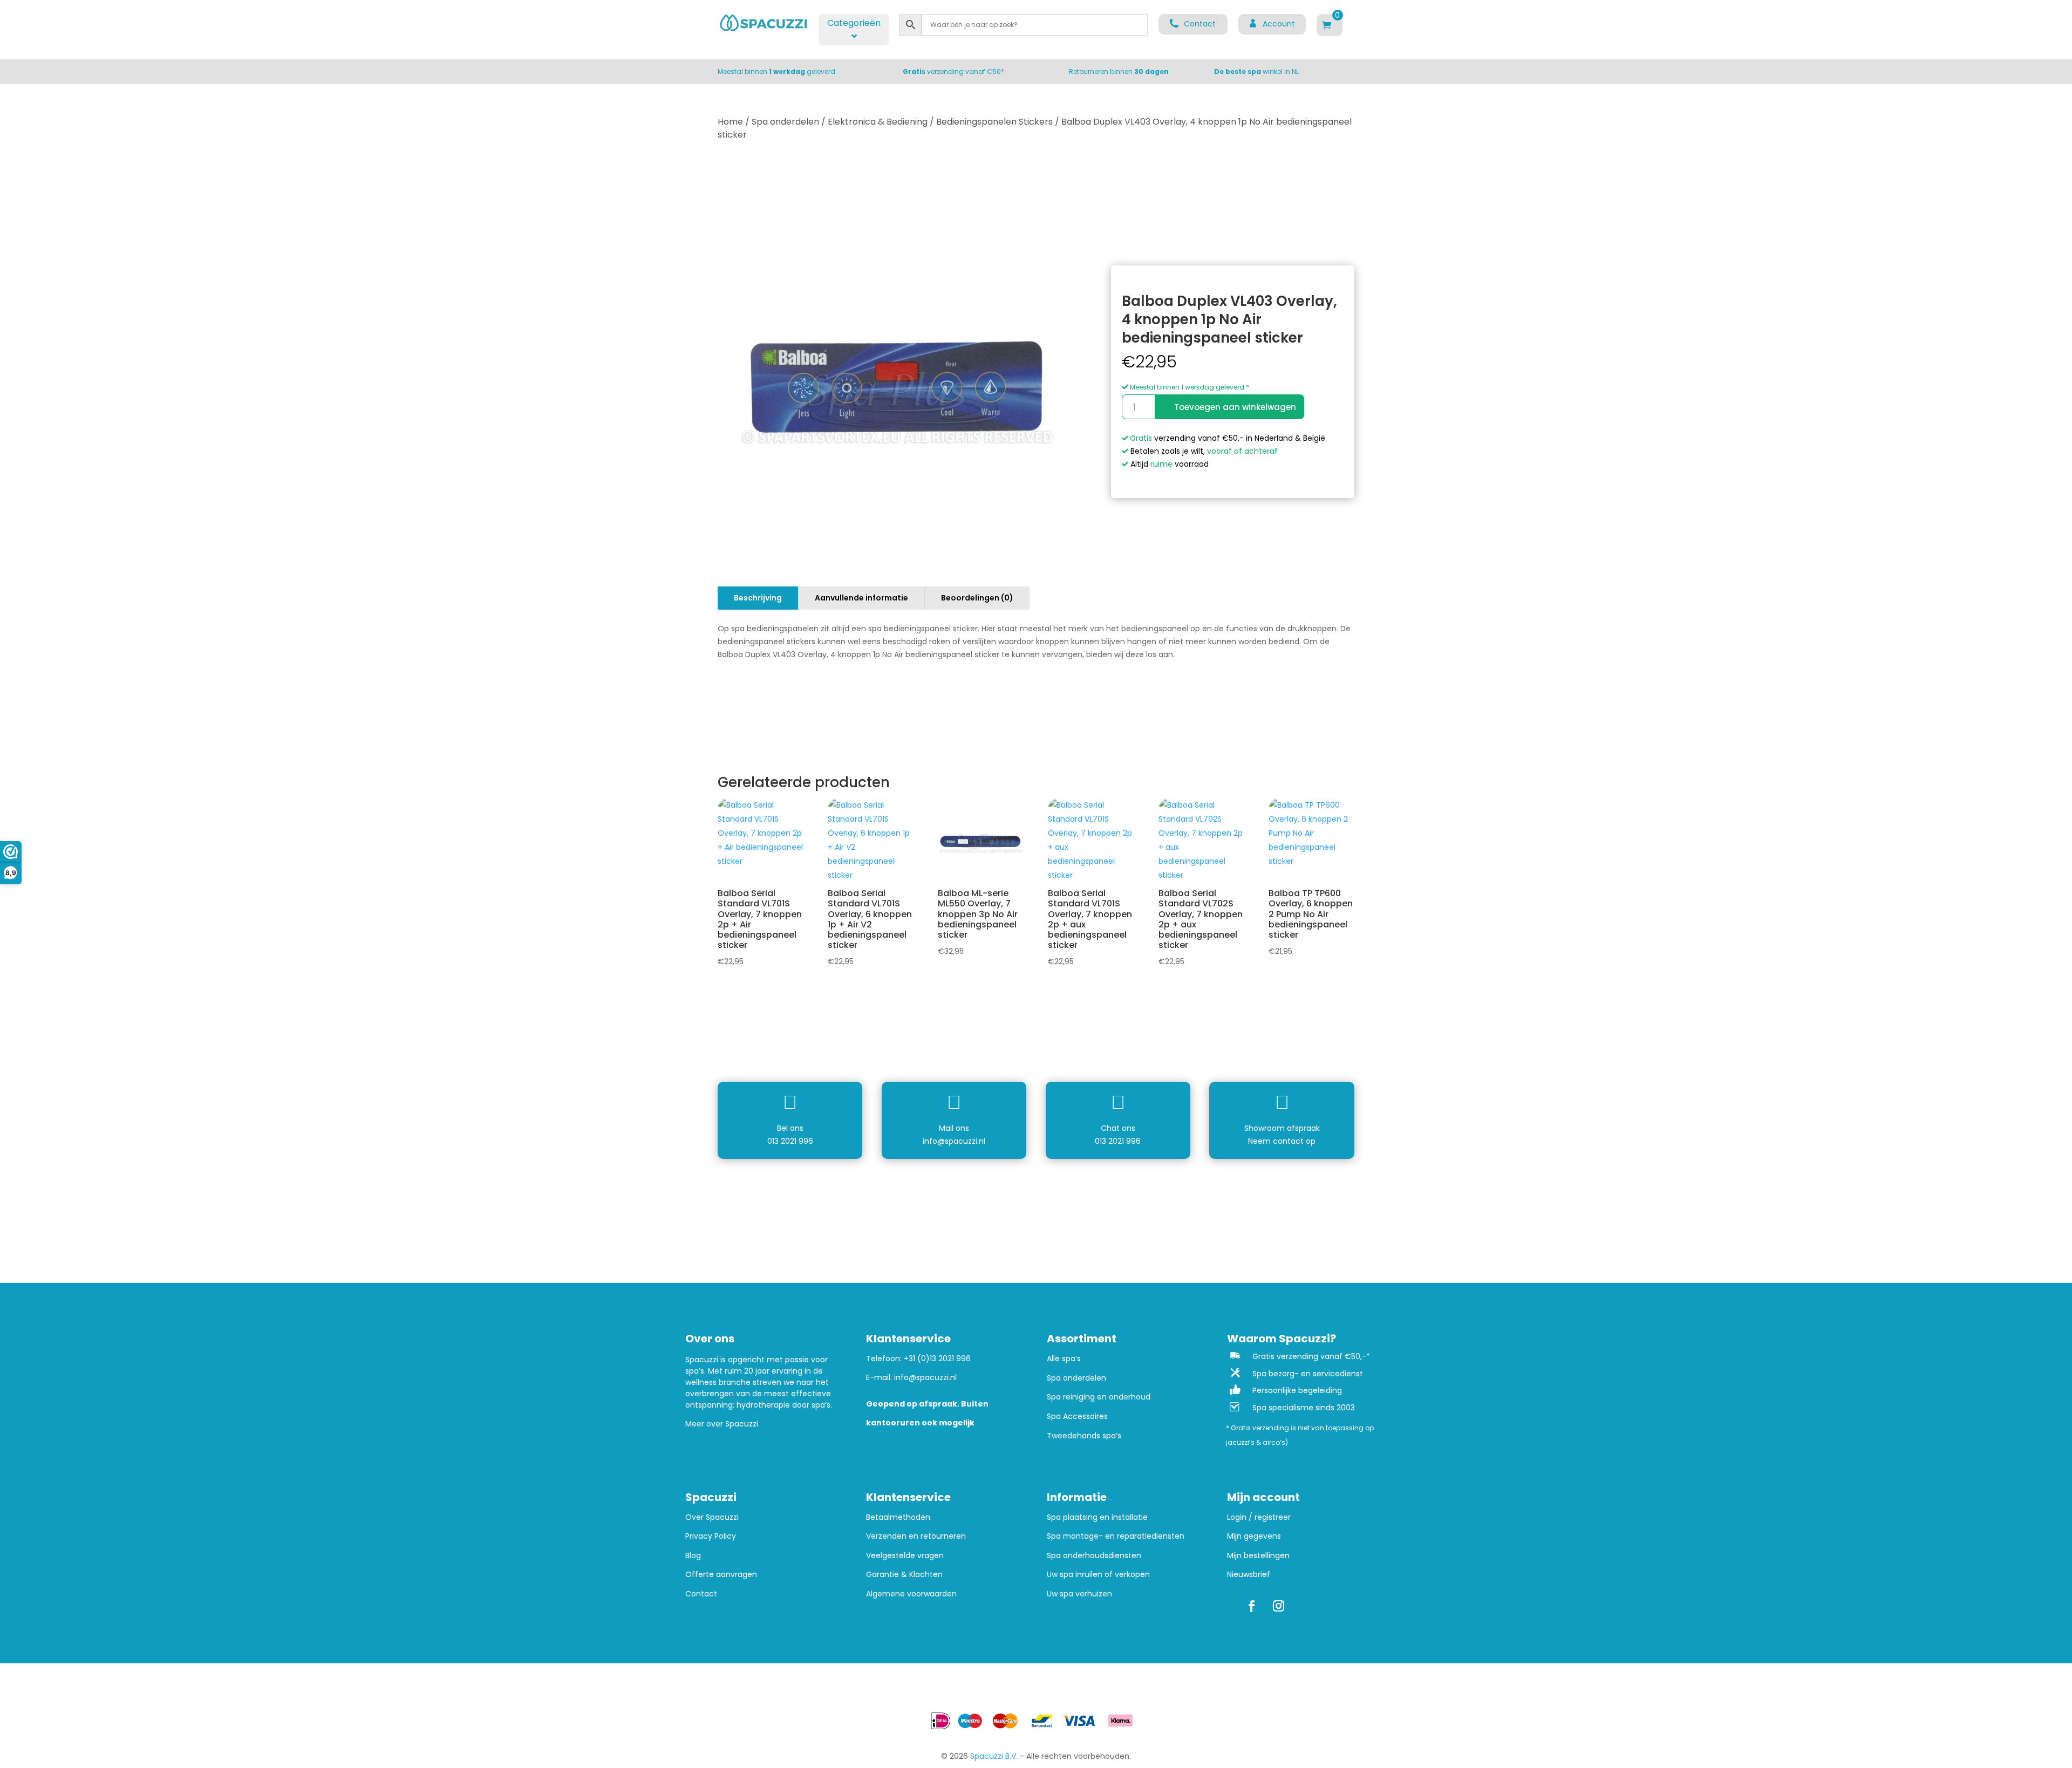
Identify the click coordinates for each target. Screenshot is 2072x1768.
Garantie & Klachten (904, 1575)
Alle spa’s (1064, 1359)
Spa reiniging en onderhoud (1099, 1397)
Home (730, 122)
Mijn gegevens (1254, 1536)
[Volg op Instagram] (1278, 1606)
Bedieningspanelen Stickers (994, 122)
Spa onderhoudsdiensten (1094, 1556)
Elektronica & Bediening (878, 122)
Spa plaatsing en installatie (1097, 1517)
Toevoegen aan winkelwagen (1235, 407)
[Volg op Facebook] (1251, 1606)
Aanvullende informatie (861, 598)
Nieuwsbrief (1249, 1575)
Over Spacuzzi (712, 1517)
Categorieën (854, 23)
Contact (701, 1594)
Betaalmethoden (898, 1517)
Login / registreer (1259, 1517)
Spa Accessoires (1077, 1417)
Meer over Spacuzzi (722, 1424)
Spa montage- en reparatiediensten (1116, 1536)
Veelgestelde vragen (905, 1556)
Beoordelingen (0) (977, 598)
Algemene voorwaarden (911, 1594)
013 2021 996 (790, 1141)
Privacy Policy (711, 1536)
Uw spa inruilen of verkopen (1098, 1575)
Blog (693, 1556)
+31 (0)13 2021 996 (937, 1359)
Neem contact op (1282, 1141)
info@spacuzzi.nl (954, 1141)
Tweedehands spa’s (1084, 1436)
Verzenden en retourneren (916, 1536)
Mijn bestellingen (1258, 1556)
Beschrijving (758, 598)
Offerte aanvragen (721, 1575)
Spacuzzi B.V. (994, 1756)
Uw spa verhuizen (1079, 1594)
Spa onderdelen (785, 122)
